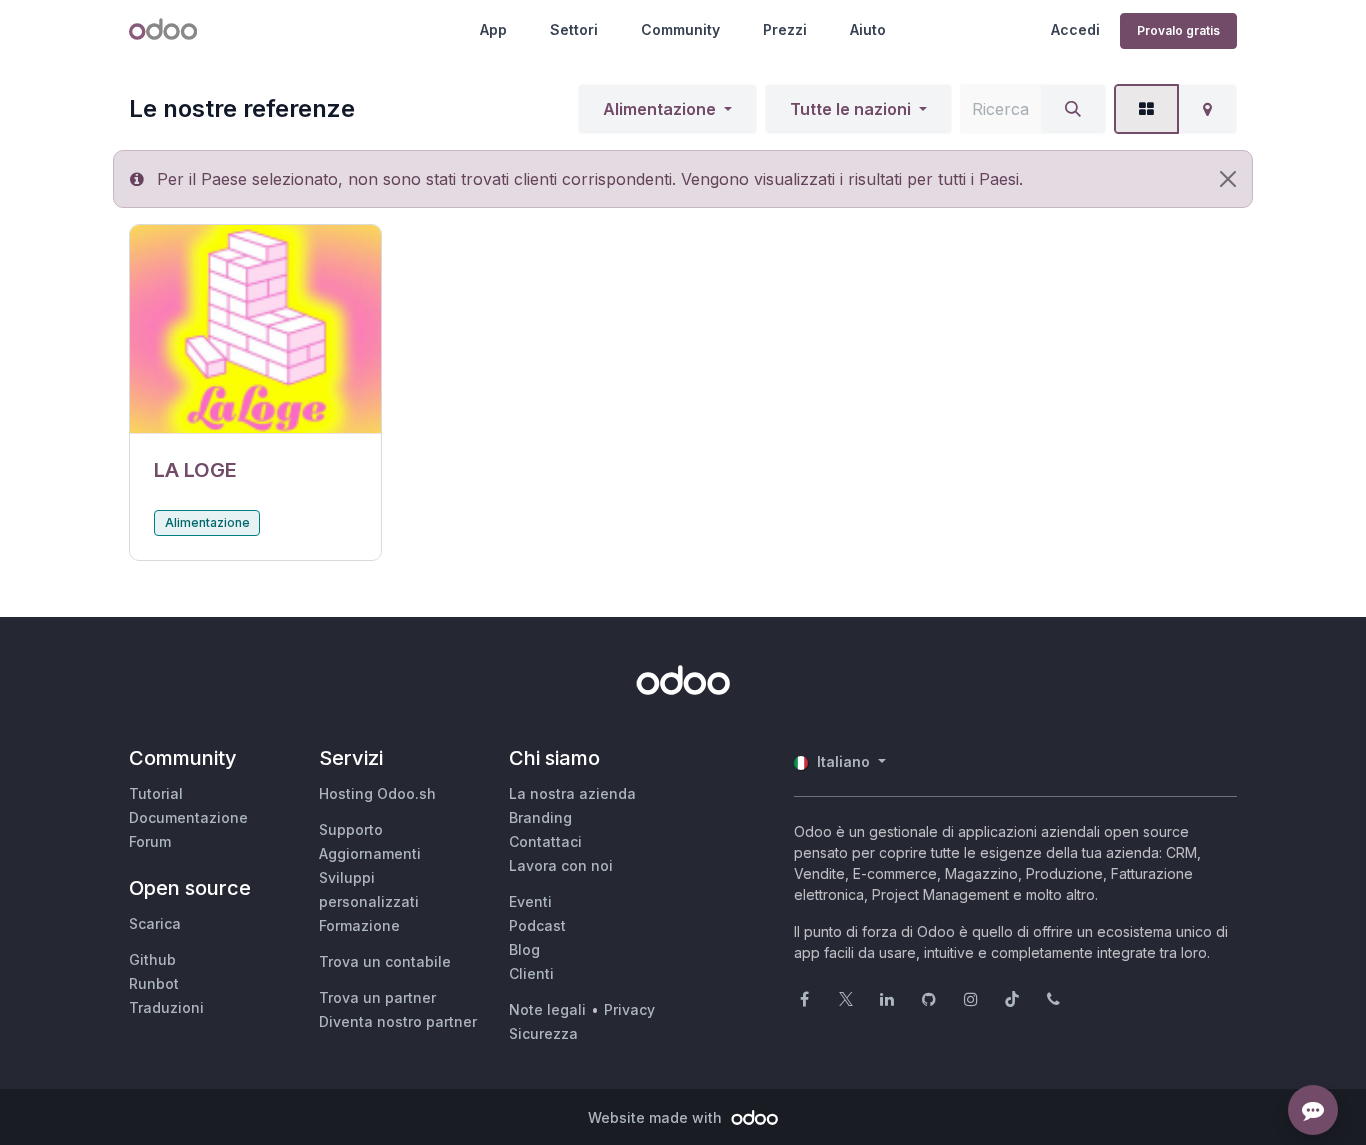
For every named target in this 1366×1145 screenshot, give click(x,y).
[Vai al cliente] (255, 329)
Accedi (1075, 29)
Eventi (530, 901)
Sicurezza (543, 1033)
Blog (524, 949)
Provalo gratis (1178, 30)
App (493, 29)
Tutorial (156, 793)
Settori (574, 29)
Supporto (351, 829)
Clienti (531, 973)
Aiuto (868, 29)
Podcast (537, 925)
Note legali (547, 1009)
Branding (540, 817)
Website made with (657, 1117)
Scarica (155, 923)
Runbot (154, 983)
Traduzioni (166, 1007)
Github (152, 959)
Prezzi (785, 29)
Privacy (629, 1009)
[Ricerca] (1073, 109)
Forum (150, 841)
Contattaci (545, 841)
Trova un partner (377, 997)
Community (680, 29)
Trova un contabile (385, 961)
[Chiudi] (1228, 179)
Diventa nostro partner (398, 1021)
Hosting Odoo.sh (377, 793)
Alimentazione (659, 109)
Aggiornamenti (370, 853)
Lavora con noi (561, 865)
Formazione (359, 925)
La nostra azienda (572, 793)
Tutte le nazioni (850, 109)
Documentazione (188, 817)
